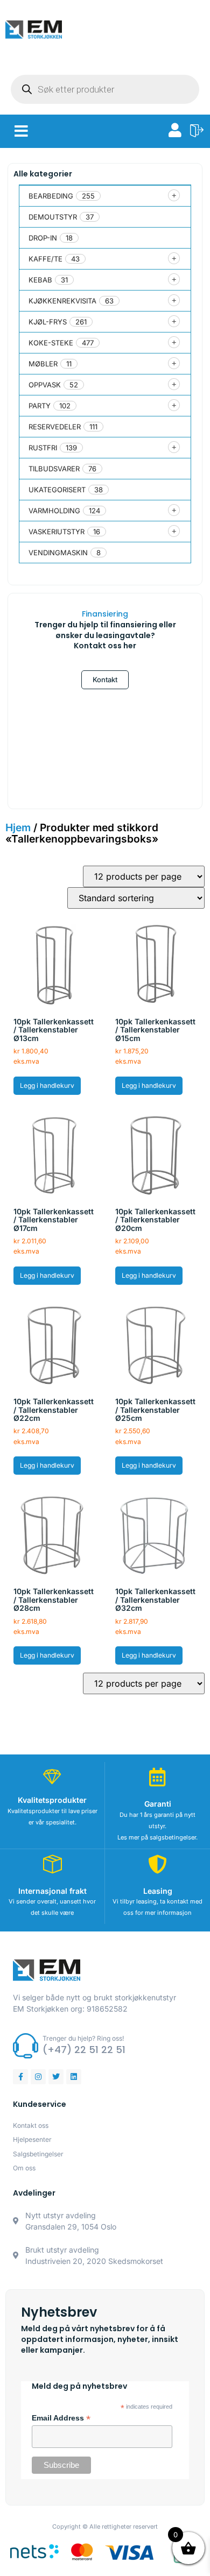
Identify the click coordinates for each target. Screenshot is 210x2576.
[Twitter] (56, 2077)
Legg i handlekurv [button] (47, 1085)
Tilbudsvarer (54, 469)
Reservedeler (55, 427)
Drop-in (43, 238)
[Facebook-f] (20, 2077)
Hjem (18, 827)
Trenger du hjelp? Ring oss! (83, 2038)
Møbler (43, 364)
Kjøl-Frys (48, 322)
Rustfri (43, 448)
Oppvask (45, 385)
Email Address (61, 2418)
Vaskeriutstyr (57, 532)
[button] (21, 131)
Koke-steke (51, 343)
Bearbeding (51, 196)
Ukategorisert (57, 490)
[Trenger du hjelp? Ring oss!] (26, 2046)
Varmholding (54, 511)
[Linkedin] (74, 2077)
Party (40, 406)
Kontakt (105, 680)
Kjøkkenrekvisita (62, 301)
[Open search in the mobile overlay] (105, 89)
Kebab (40, 280)
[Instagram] (38, 2077)
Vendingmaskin (58, 553)
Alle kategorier (43, 174)
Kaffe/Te (45, 259)
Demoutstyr (53, 217)
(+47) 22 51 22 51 (84, 2050)
